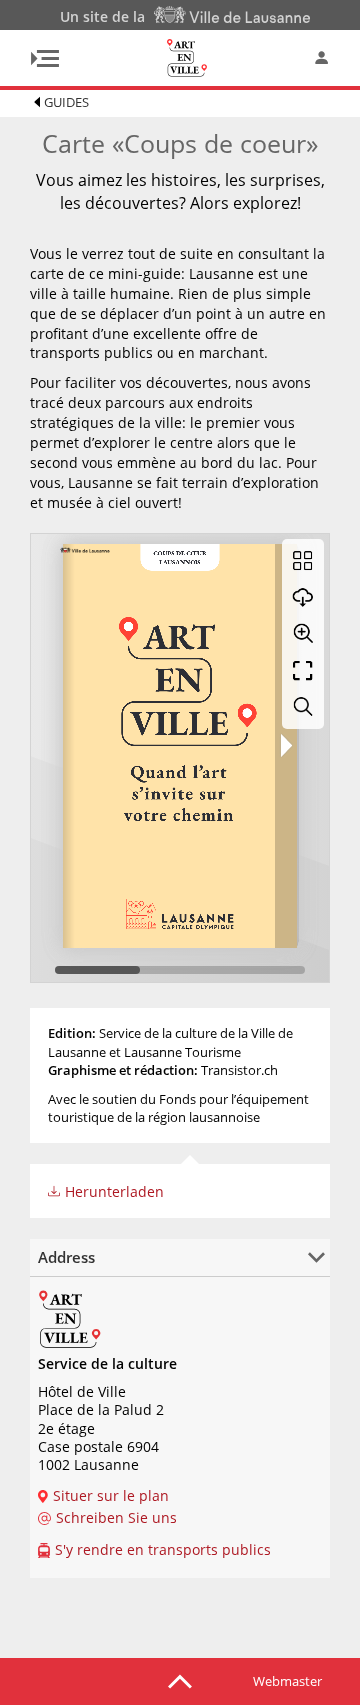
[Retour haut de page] (180, 1680)
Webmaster (287, 1681)
